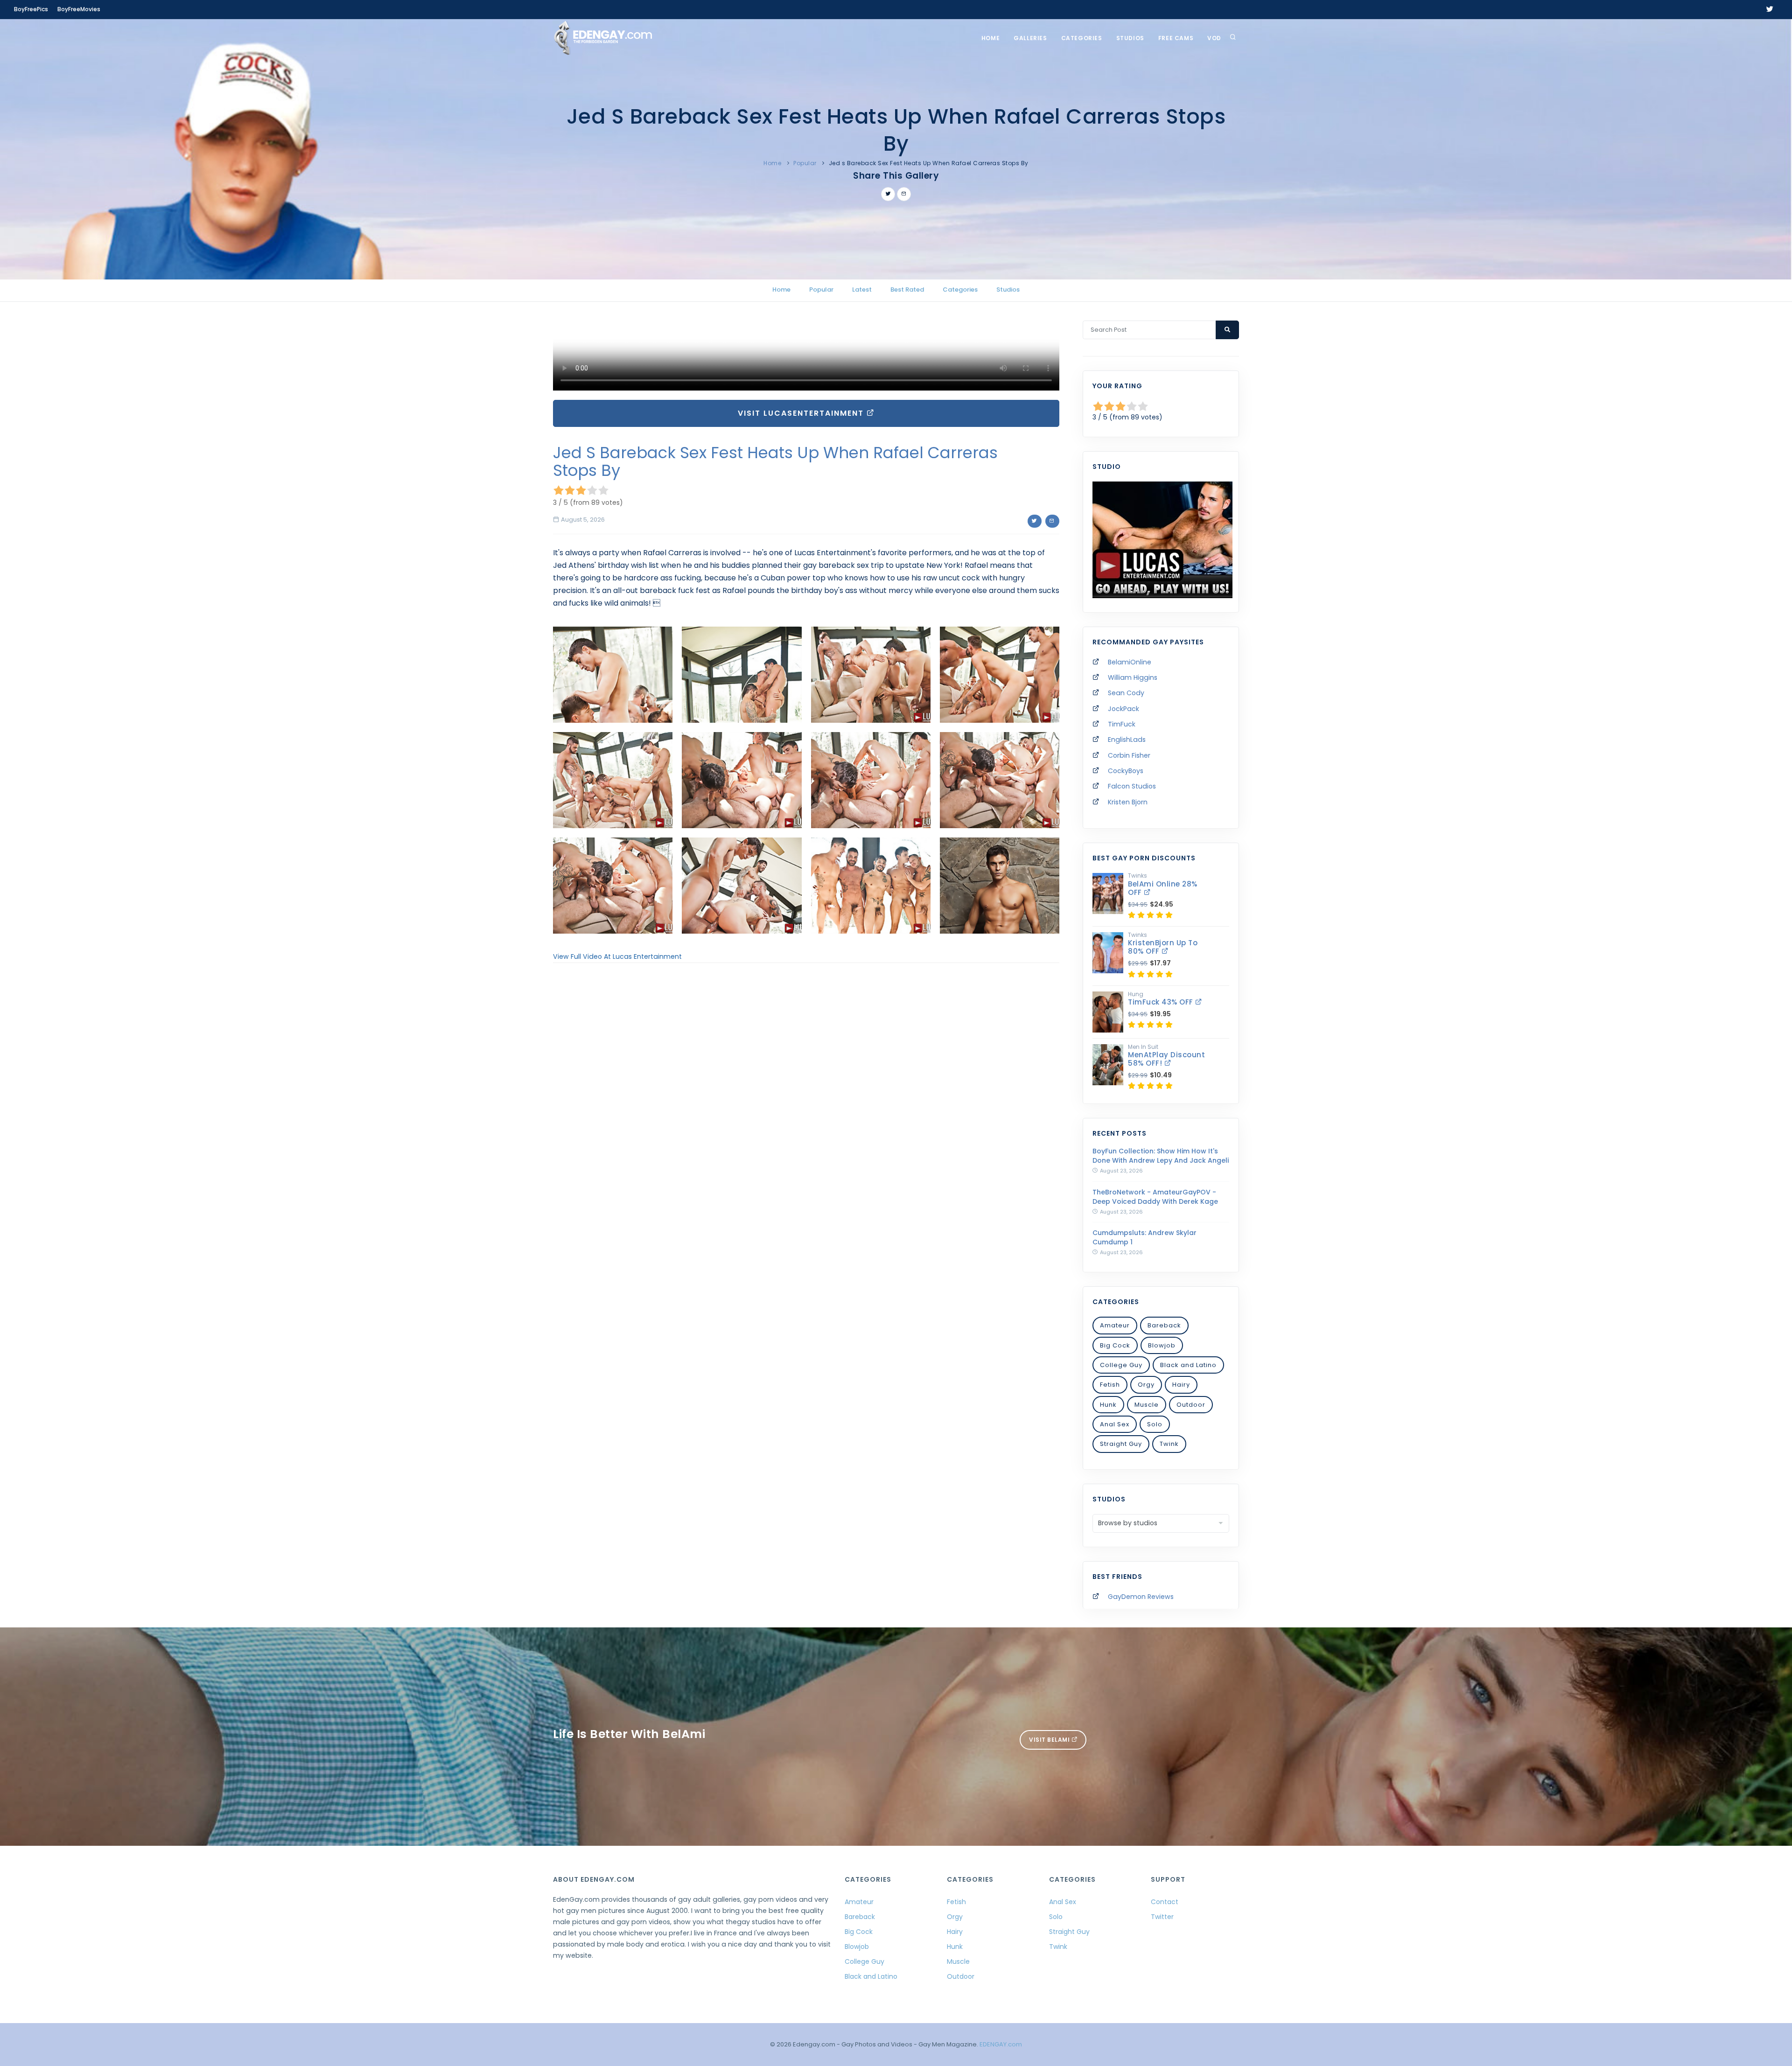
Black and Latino (1188, 1365)
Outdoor (1191, 1405)
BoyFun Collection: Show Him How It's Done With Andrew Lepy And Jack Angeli (1161, 1156)
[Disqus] (806, 1098)
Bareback (1164, 1325)
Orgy (1146, 1385)
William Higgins (1133, 677)
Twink (1169, 1444)
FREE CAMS (1176, 38)
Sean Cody (1126, 693)
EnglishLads (1127, 740)
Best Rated (907, 290)
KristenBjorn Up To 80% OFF (1163, 947)
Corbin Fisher (1129, 755)
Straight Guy (1121, 1444)
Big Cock (1115, 1345)
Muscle (1147, 1405)
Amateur (1115, 1325)
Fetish (1110, 1385)
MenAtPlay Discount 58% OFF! (1166, 1059)
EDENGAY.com (1001, 2044)
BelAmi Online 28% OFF (1163, 888)
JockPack (1123, 709)
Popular (805, 163)
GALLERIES (1030, 38)
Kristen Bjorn (1128, 802)
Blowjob (1162, 1345)
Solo (1155, 1424)
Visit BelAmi (1050, 1740)
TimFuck (1122, 724)
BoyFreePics (31, 9)
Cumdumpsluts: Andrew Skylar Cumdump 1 (1144, 1237)
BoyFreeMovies (79, 9)
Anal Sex (1115, 1424)
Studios (1130, 38)
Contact (1165, 1902)
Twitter (1162, 1917)
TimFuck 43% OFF (1162, 1002)
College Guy (1121, 1365)
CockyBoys (1126, 771)
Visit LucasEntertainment (802, 413)
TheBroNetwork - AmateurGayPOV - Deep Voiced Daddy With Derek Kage (1155, 1197)
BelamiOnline (1130, 662)
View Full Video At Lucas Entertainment (617, 956)
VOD (1214, 38)
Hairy (1181, 1385)
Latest (862, 290)
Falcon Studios (1132, 786)
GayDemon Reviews (1141, 1597)
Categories (1082, 38)
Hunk (1108, 1405)
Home (990, 38)
